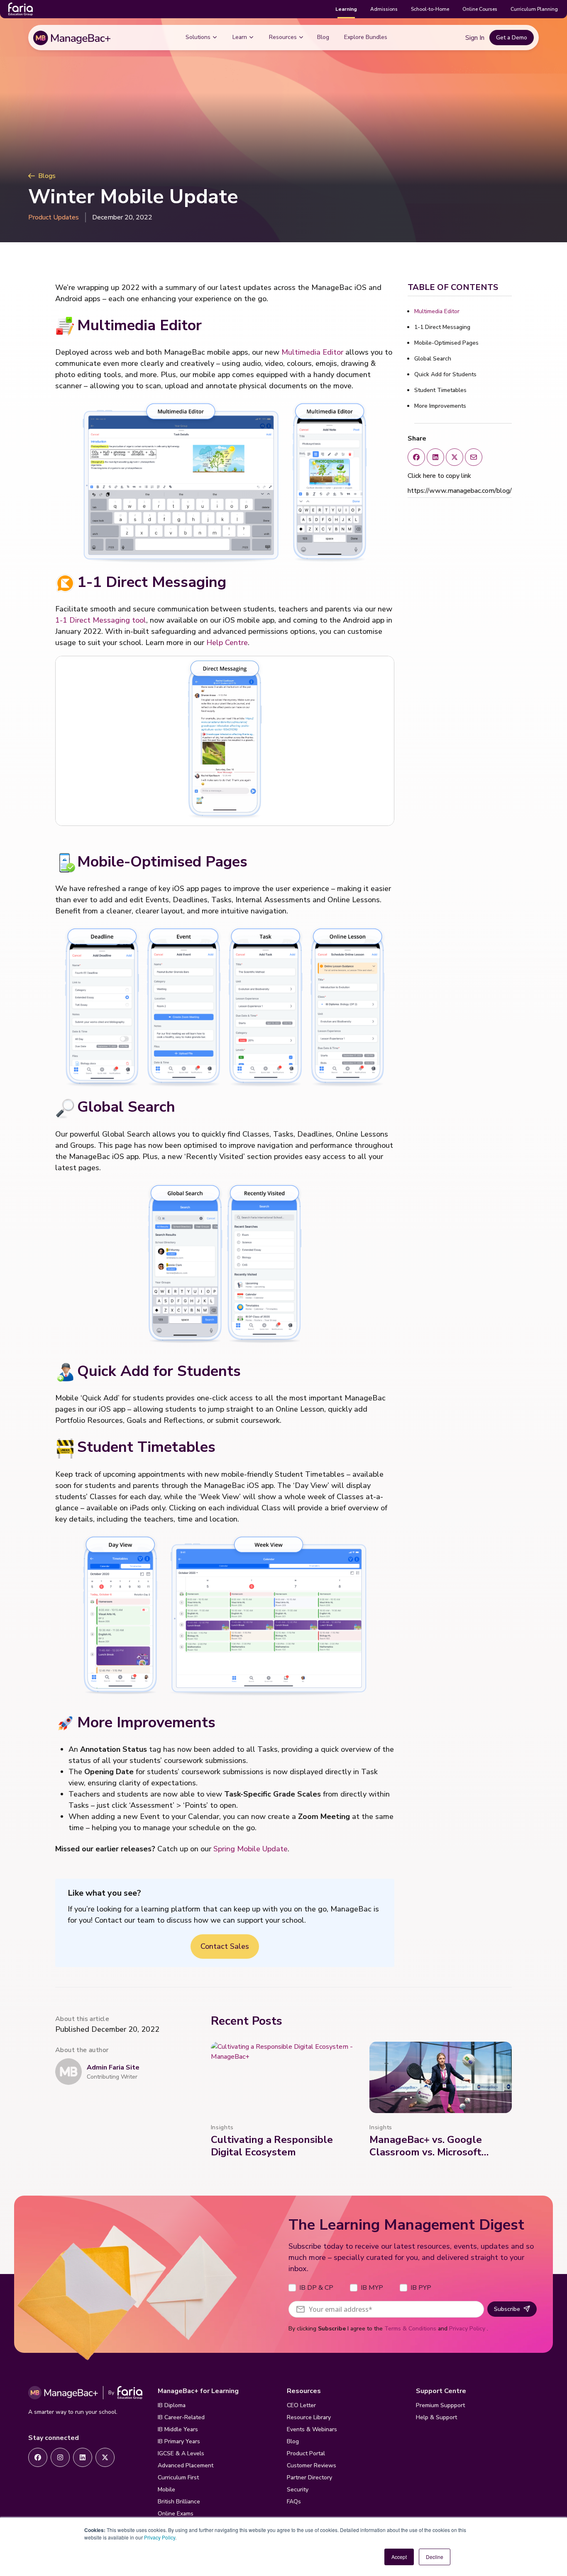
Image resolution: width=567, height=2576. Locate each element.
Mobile (166, 2490)
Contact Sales (225, 1946)
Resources (283, 37)
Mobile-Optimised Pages (446, 343)
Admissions (384, 9)
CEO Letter (301, 2405)
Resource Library (309, 2417)
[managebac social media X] (455, 457)
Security (298, 2490)
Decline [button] (435, 2557)
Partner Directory (309, 2477)
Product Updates (54, 217)
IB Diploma (172, 2405)
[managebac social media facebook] (416, 457)
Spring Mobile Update (251, 1849)
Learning (346, 9)
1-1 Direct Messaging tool (101, 620)
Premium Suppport (440, 2405)
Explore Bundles (366, 37)
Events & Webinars (312, 2429)
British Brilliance (179, 2502)
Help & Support (436, 2417)
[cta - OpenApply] (38, 2457)
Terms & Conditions (410, 2329)
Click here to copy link (439, 476)
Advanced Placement (186, 2465)
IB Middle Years (178, 2429)
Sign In (475, 38)
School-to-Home (430, 9)
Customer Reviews (312, 2465)
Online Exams (176, 2514)
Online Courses (480, 9)
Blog (323, 37)
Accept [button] (399, 2557)
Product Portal (306, 2453)
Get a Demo (512, 38)
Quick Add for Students (445, 374)
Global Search (433, 359)
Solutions (198, 37)
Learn (240, 37)
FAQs (294, 2502)
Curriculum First (178, 2477)
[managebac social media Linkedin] (435, 457)
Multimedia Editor (312, 352)
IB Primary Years (179, 2441)
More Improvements (440, 406)
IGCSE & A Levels (181, 2453)
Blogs (47, 176)
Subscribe (507, 2309)
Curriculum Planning (534, 9)
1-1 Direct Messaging (442, 327)
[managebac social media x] (474, 457)
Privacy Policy (160, 2537)
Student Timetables (440, 390)
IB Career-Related (181, 2417)
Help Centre (227, 643)
